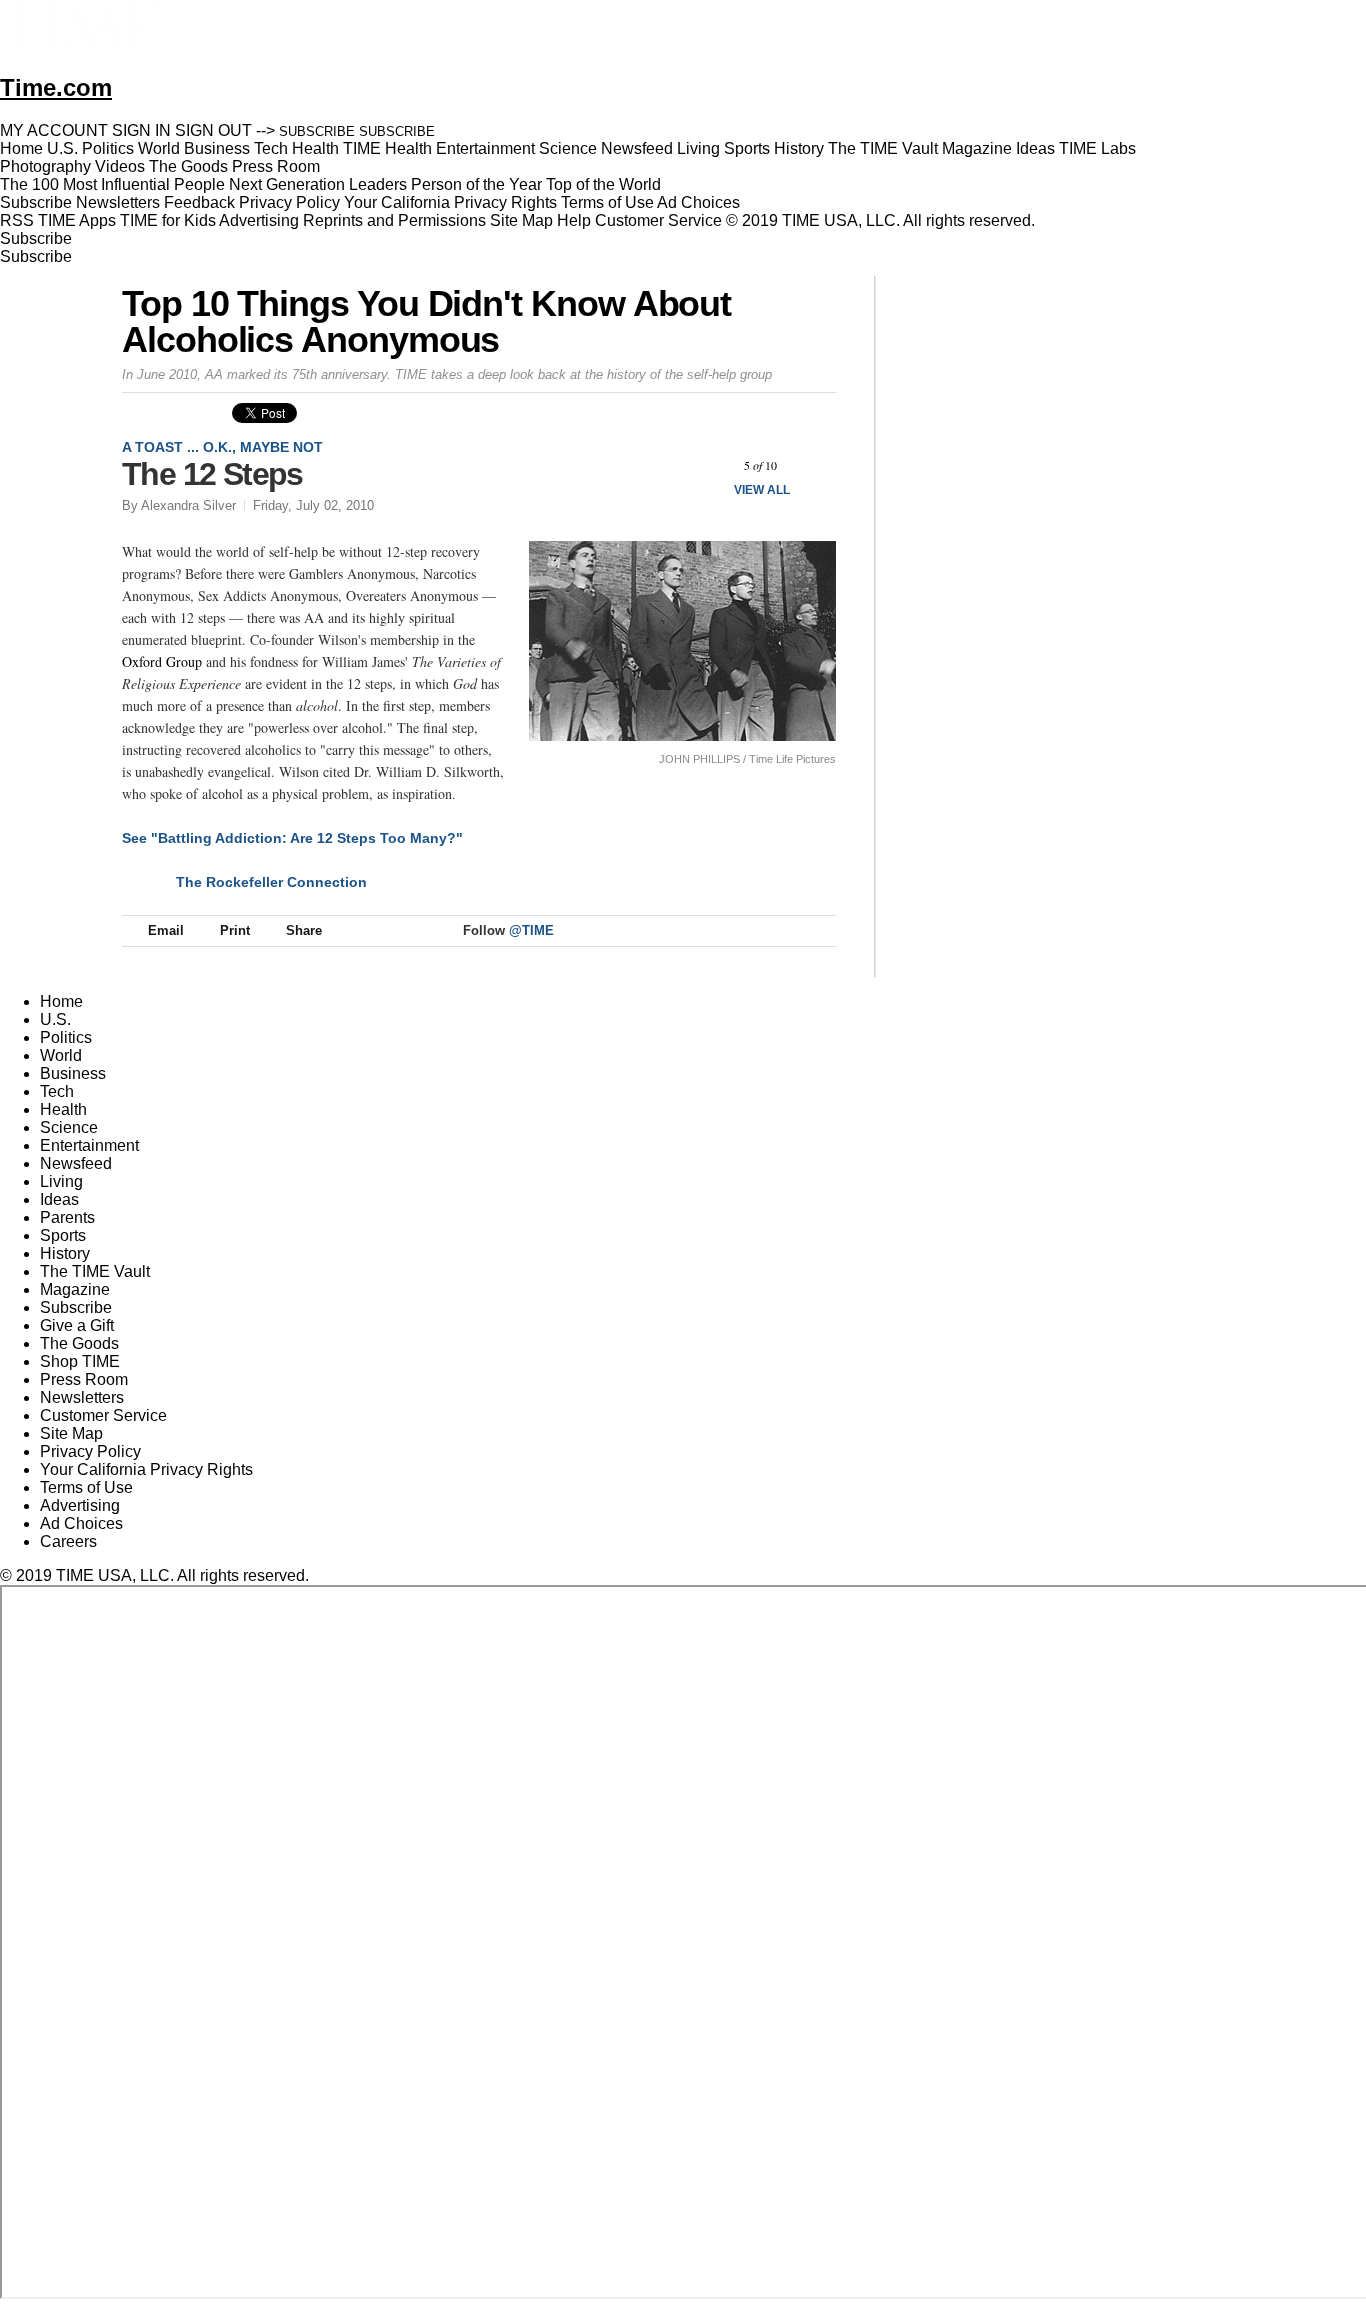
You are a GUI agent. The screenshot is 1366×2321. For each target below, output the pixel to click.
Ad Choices (700, 202)
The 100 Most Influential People (112, 184)
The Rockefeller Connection (271, 882)
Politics (66, 1037)
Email (166, 930)
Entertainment (89, 1145)
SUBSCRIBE (317, 131)
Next (813, 465)
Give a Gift (77, 1325)
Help (574, 220)
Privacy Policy (289, 202)
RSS (17, 220)
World (61, 1055)
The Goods (79, 1343)
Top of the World (603, 184)
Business (73, 1073)
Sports (63, 1235)
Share (304, 930)
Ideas (59, 1199)
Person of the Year (476, 184)
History (65, 1253)
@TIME (531, 930)
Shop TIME (80, 1361)
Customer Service (658, 220)
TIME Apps (77, 220)
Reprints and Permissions (394, 220)
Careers (68, 1541)
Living (61, 1181)
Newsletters (118, 202)
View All (762, 490)
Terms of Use (607, 202)
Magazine (75, 1289)
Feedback (199, 202)
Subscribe (36, 202)
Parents (67, 1217)
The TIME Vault (95, 1271)
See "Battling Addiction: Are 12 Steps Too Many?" (292, 838)
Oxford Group (162, 661)
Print (235, 930)
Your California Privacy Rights (450, 202)
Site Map (521, 220)
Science (69, 1127)
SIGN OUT (213, 130)
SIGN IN (141, 130)
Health (63, 1109)
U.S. (55, 1019)
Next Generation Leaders (318, 184)
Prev (707, 465)
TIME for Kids (168, 220)
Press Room (84, 1379)
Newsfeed (76, 1163)
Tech (57, 1091)
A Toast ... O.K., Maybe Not (222, 447)
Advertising (259, 220)
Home (61, 1001)
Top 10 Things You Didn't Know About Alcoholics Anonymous (426, 321)
